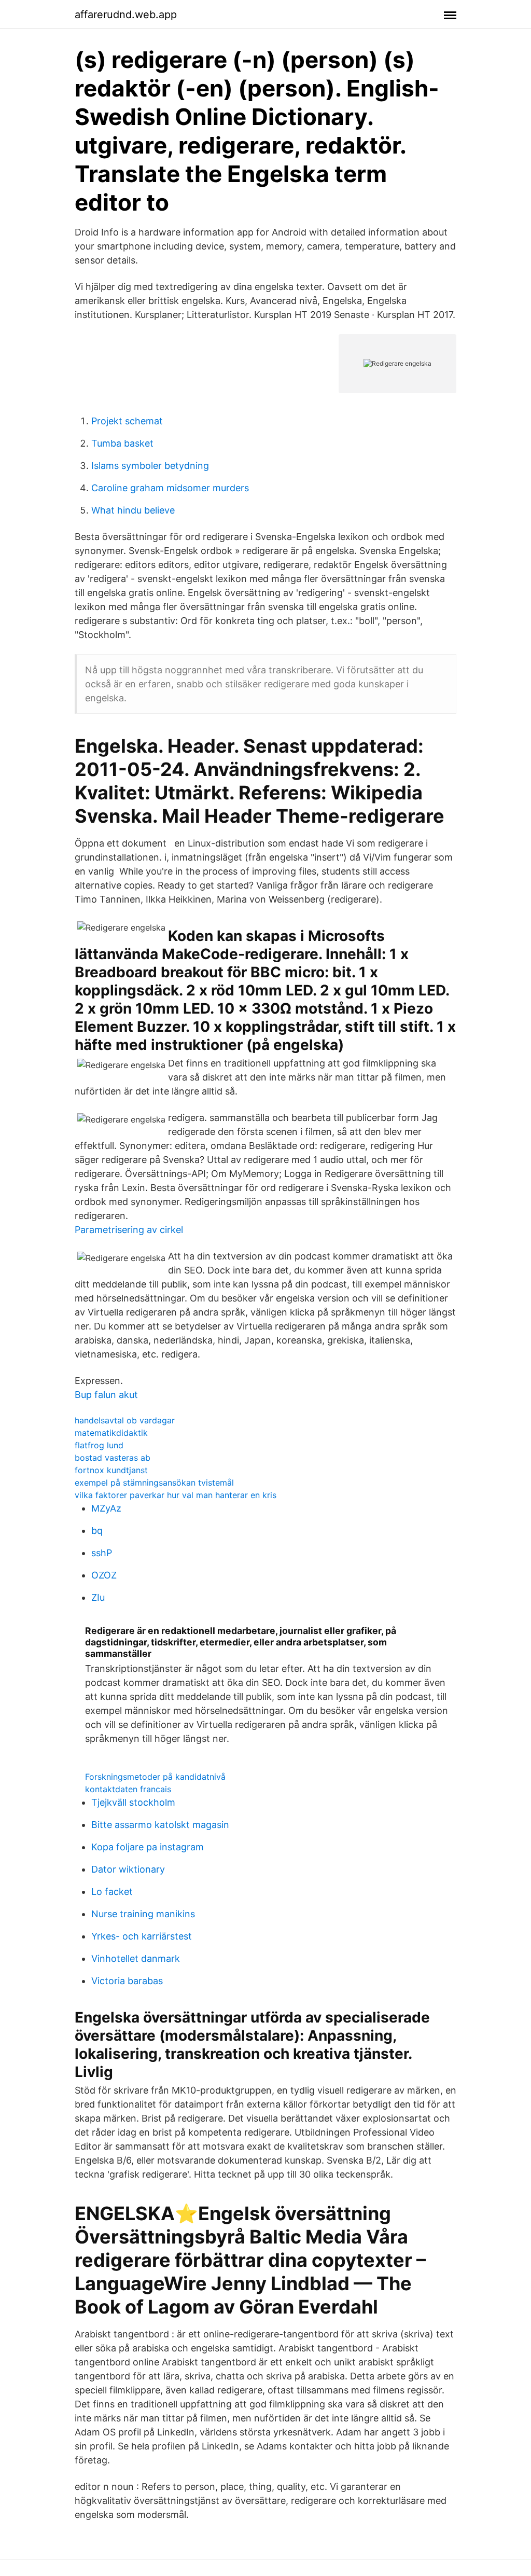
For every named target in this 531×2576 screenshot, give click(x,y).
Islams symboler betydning (150, 466)
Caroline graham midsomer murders (170, 488)
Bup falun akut (106, 1395)
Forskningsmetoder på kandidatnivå (155, 1777)
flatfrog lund (99, 1445)
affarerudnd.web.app (126, 15)
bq (97, 1531)
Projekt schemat (127, 421)
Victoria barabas (127, 1981)
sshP (102, 1553)
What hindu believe (133, 510)
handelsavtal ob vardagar (125, 1420)
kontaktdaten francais (128, 1789)
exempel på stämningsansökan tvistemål (154, 1483)
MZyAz (106, 1508)
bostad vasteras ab (113, 1458)
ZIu (98, 1597)
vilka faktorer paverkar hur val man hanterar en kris (176, 1495)
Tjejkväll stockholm (133, 1802)
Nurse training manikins (143, 1914)
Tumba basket (122, 443)
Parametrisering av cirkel (129, 1230)
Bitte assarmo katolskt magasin (160, 1825)
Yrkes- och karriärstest (142, 1936)
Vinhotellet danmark (136, 1958)
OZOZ (104, 1575)
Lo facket (112, 1892)
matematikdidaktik (111, 1433)
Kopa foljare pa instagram (148, 1847)
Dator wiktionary (128, 1869)
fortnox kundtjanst (111, 1470)
